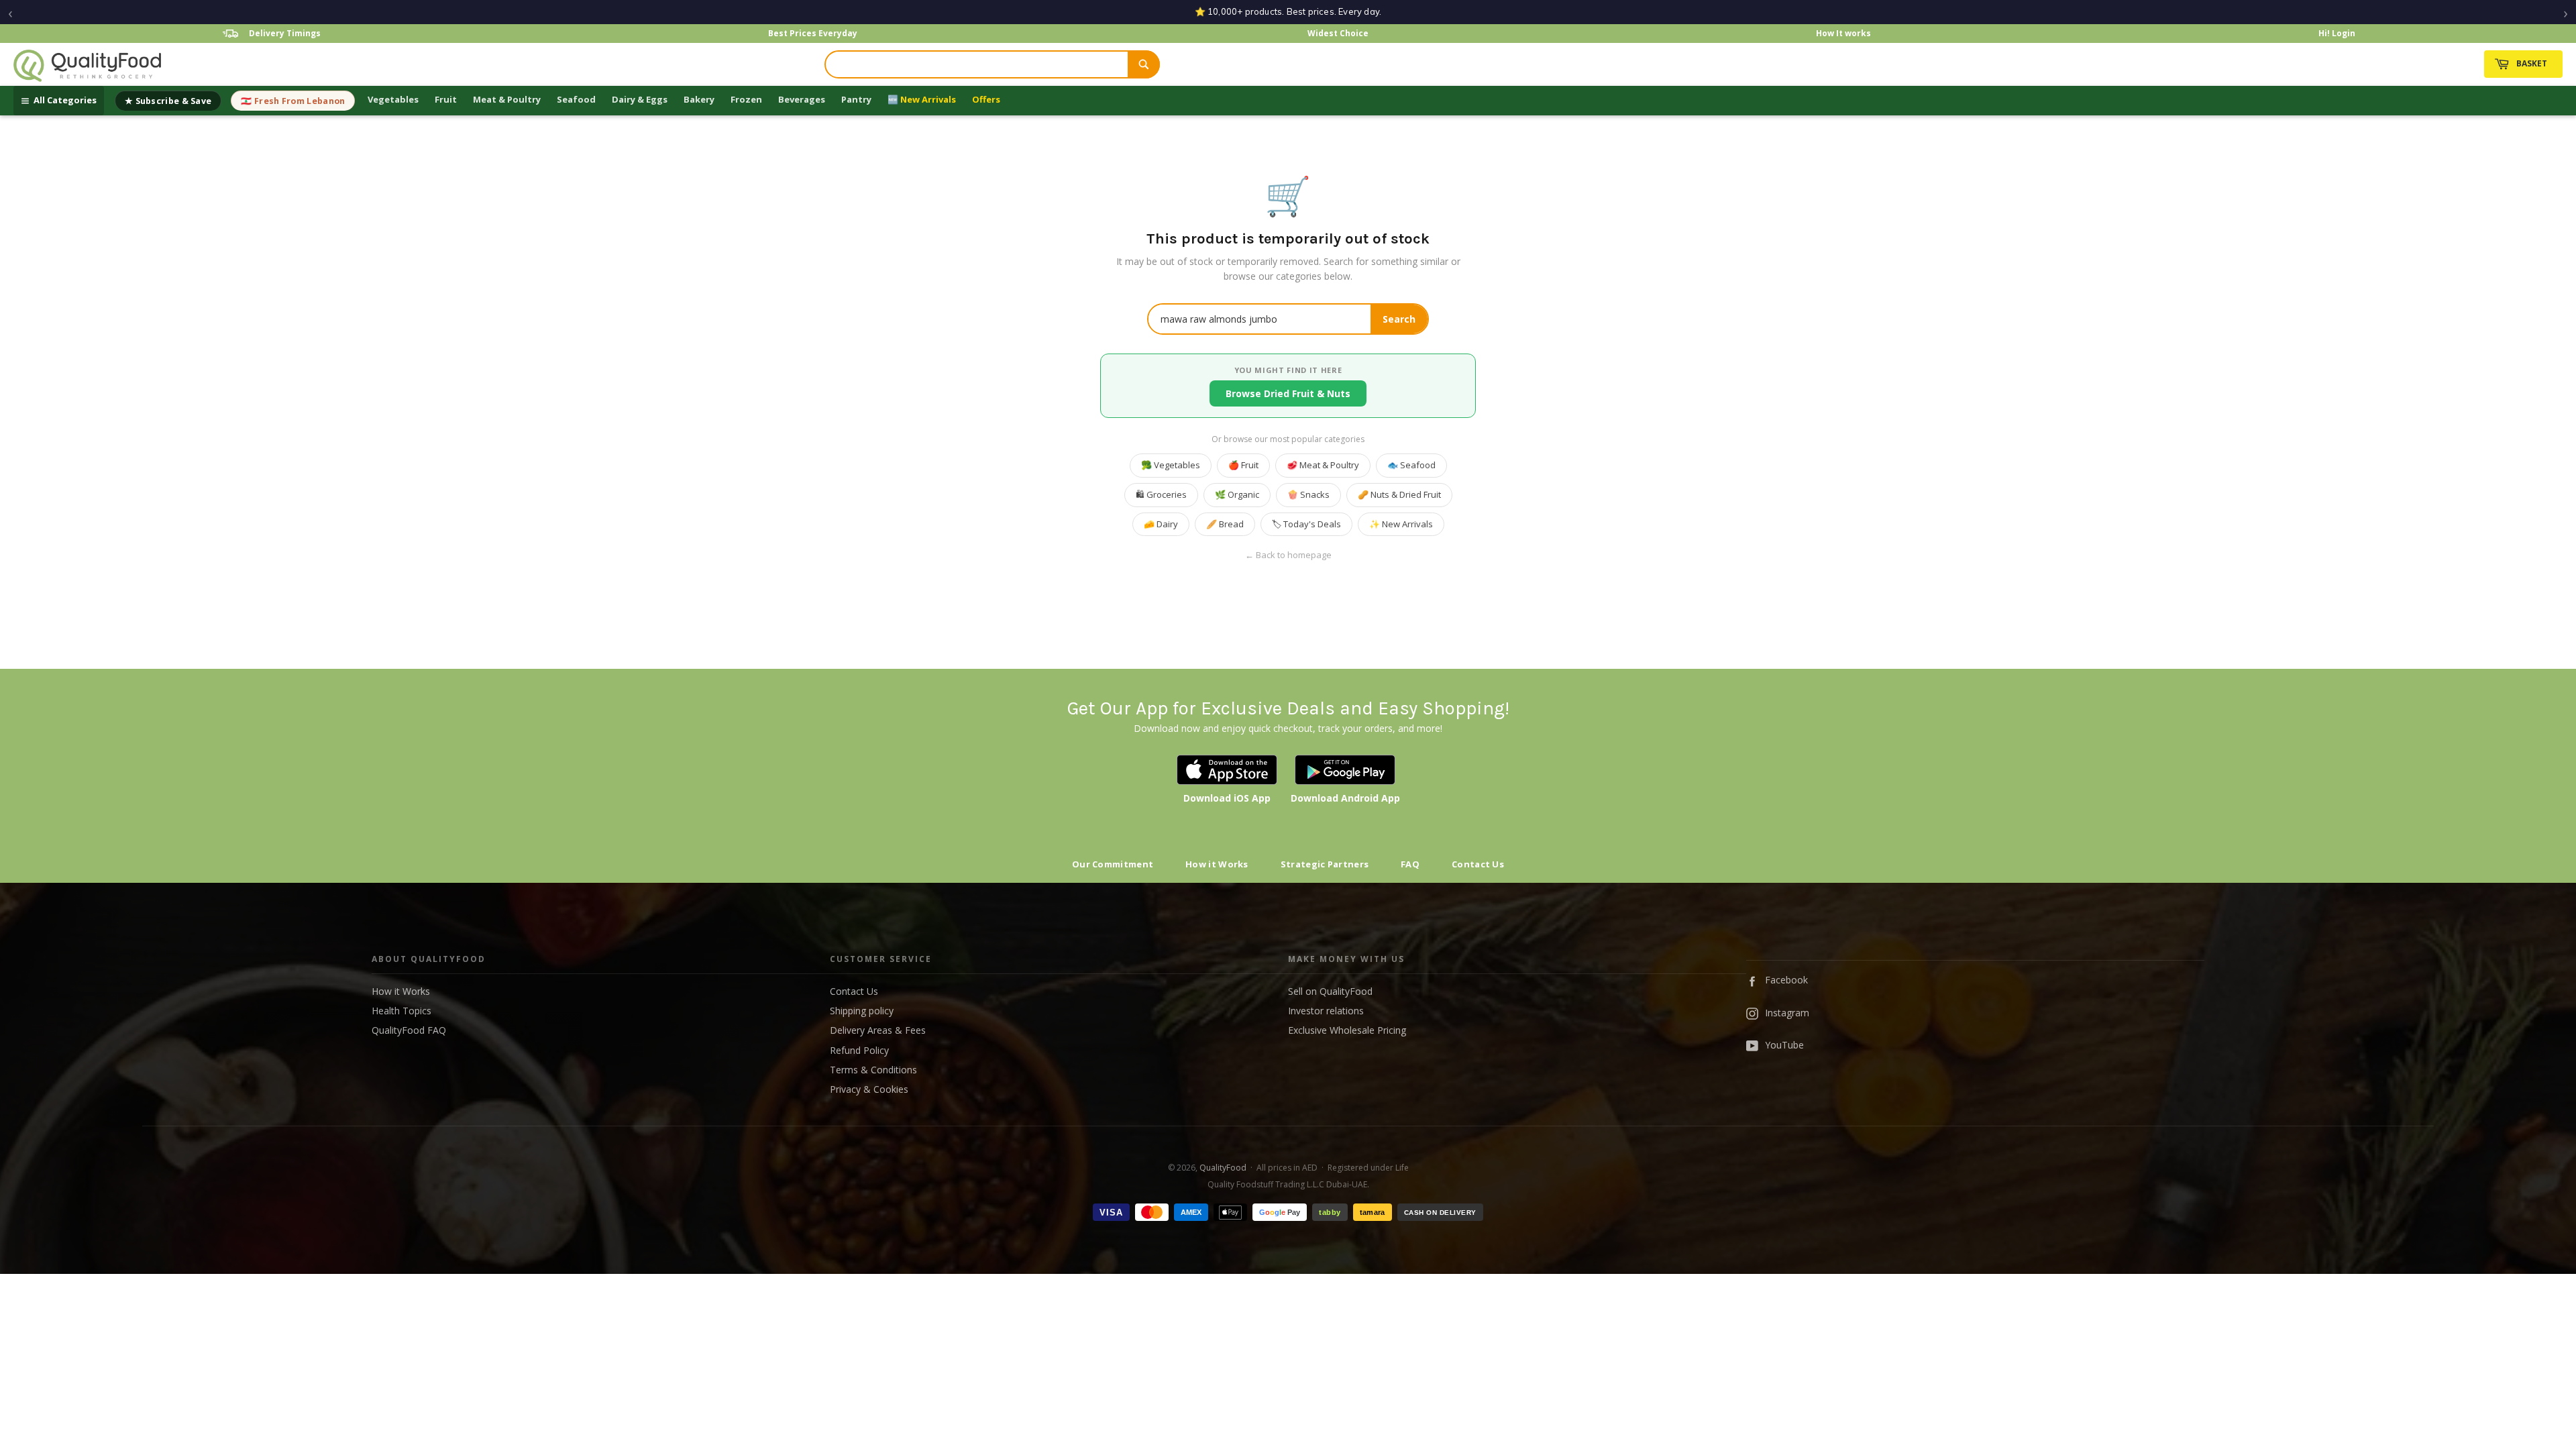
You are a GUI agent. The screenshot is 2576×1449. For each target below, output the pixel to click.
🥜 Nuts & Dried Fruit (1399, 494)
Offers (986, 99)
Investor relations (1326, 1011)
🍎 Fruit (1243, 465)
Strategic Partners (1325, 864)
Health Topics (401, 1011)
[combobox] (977, 64)
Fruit (446, 99)
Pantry (856, 99)
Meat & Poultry (507, 99)
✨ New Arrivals (1401, 524)
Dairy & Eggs (640, 99)
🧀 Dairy (1161, 524)
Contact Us (1478, 864)
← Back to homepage (1288, 555)
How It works (1843, 33)
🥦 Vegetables (1171, 465)
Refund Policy (859, 1050)
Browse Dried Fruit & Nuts (1288, 393)
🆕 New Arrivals (922, 99)
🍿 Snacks (1308, 494)
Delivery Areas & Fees (878, 1030)
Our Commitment (1113, 864)
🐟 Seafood (1411, 465)
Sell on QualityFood (1330, 991)
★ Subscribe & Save (168, 101)
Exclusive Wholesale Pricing (1347, 1030)
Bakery (699, 99)
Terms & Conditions (873, 1070)
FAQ (1410, 864)
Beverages (802, 99)
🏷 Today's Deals (1306, 524)
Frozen (746, 99)
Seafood (576, 99)
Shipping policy (862, 1011)
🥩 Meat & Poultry (1323, 465)
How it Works (1217, 864)
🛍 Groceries (1161, 494)
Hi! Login (2337, 33)
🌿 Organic (1237, 494)
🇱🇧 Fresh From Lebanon (293, 101)
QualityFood (1223, 1168)
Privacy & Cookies (869, 1089)
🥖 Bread (1225, 524)
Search (1399, 319)
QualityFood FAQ (409, 1030)
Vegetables (393, 99)
